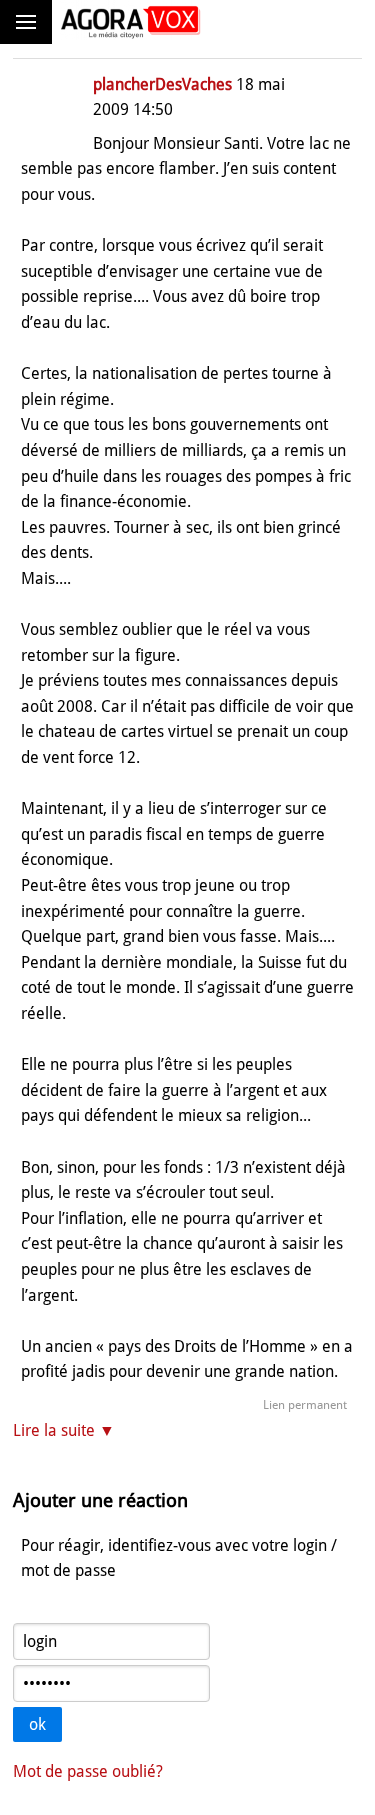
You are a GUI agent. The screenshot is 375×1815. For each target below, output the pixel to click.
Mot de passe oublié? (88, 1771)
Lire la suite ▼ (64, 1430)
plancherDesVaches (162, 84)
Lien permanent (305, 1405)
